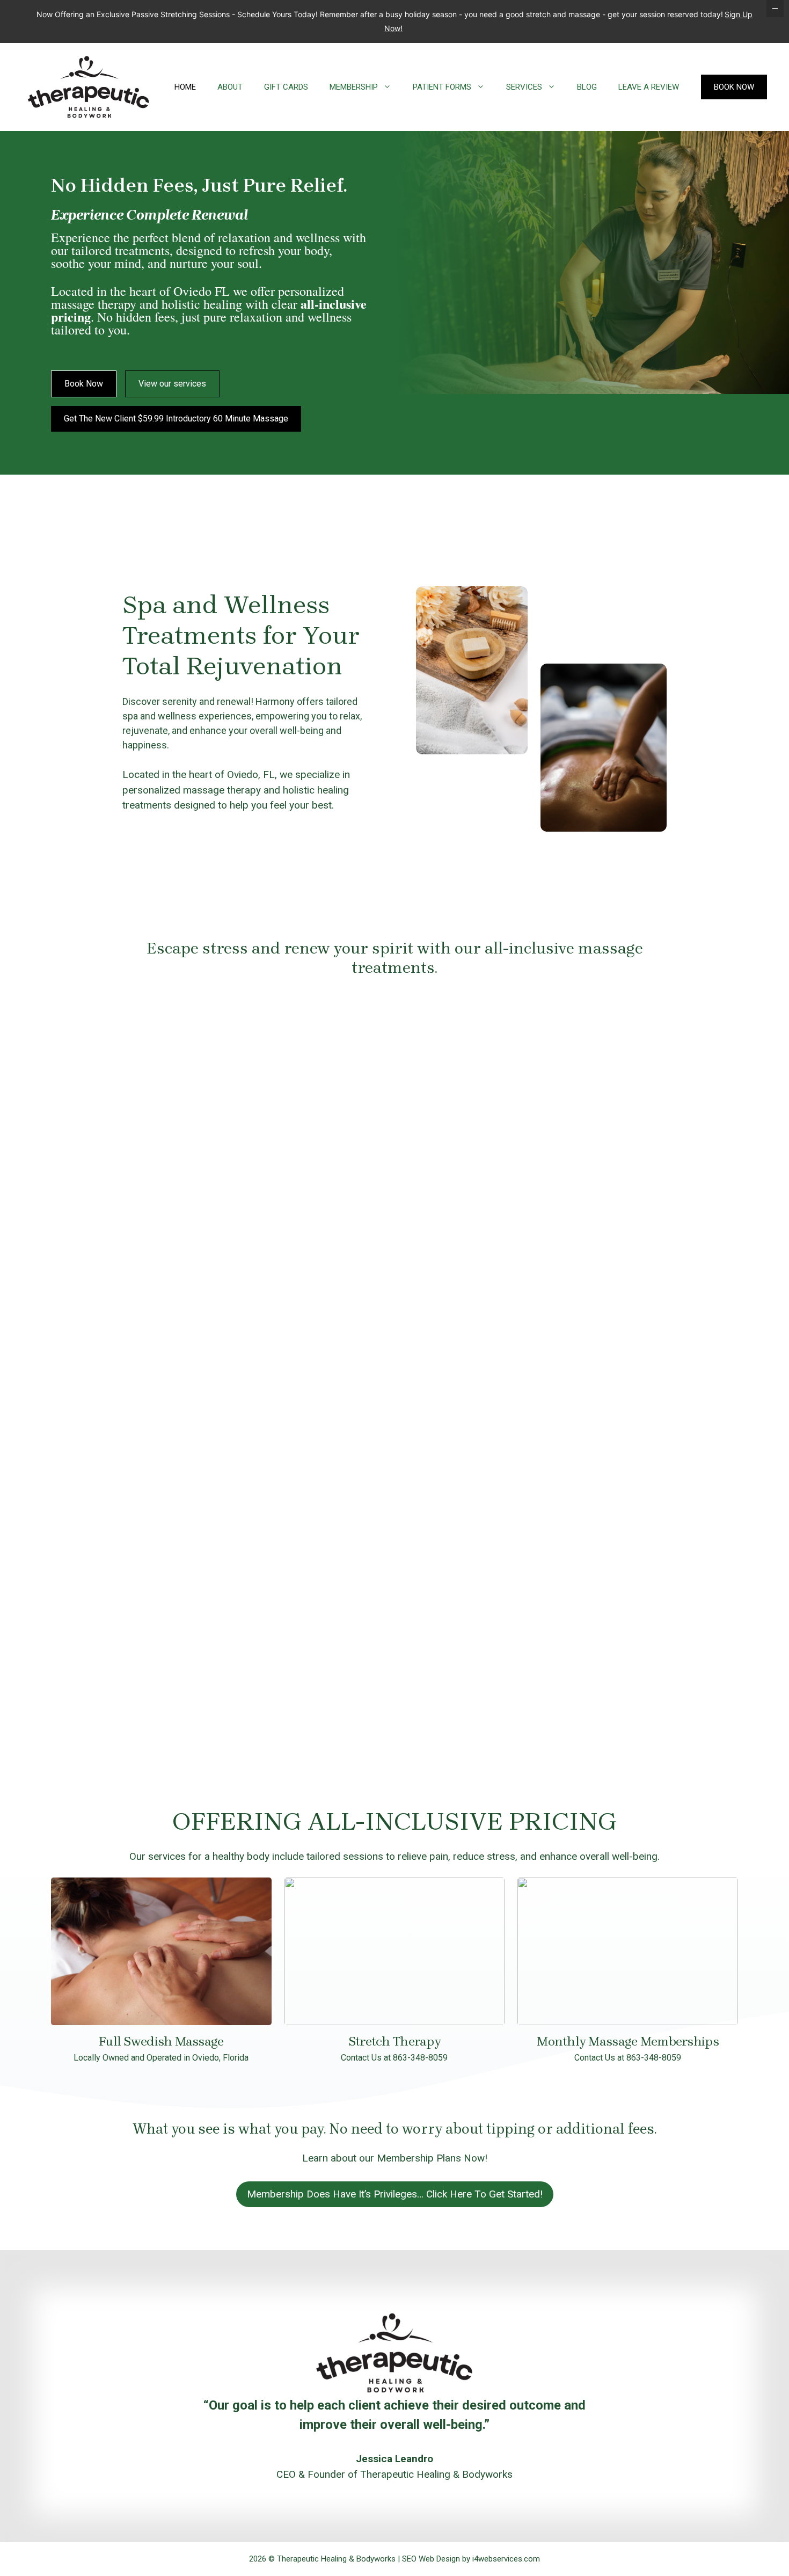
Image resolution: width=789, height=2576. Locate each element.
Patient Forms (442, 87)
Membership (354, 87)
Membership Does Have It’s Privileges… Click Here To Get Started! (395, 2194)
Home (185, 87)
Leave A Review (649, 87)
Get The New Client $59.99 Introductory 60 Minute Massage (176, 419)
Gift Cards (286, 87)
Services (524, 87)
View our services (172, 384)
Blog (587, 87)
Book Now (734, 87)
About (230, 87)
